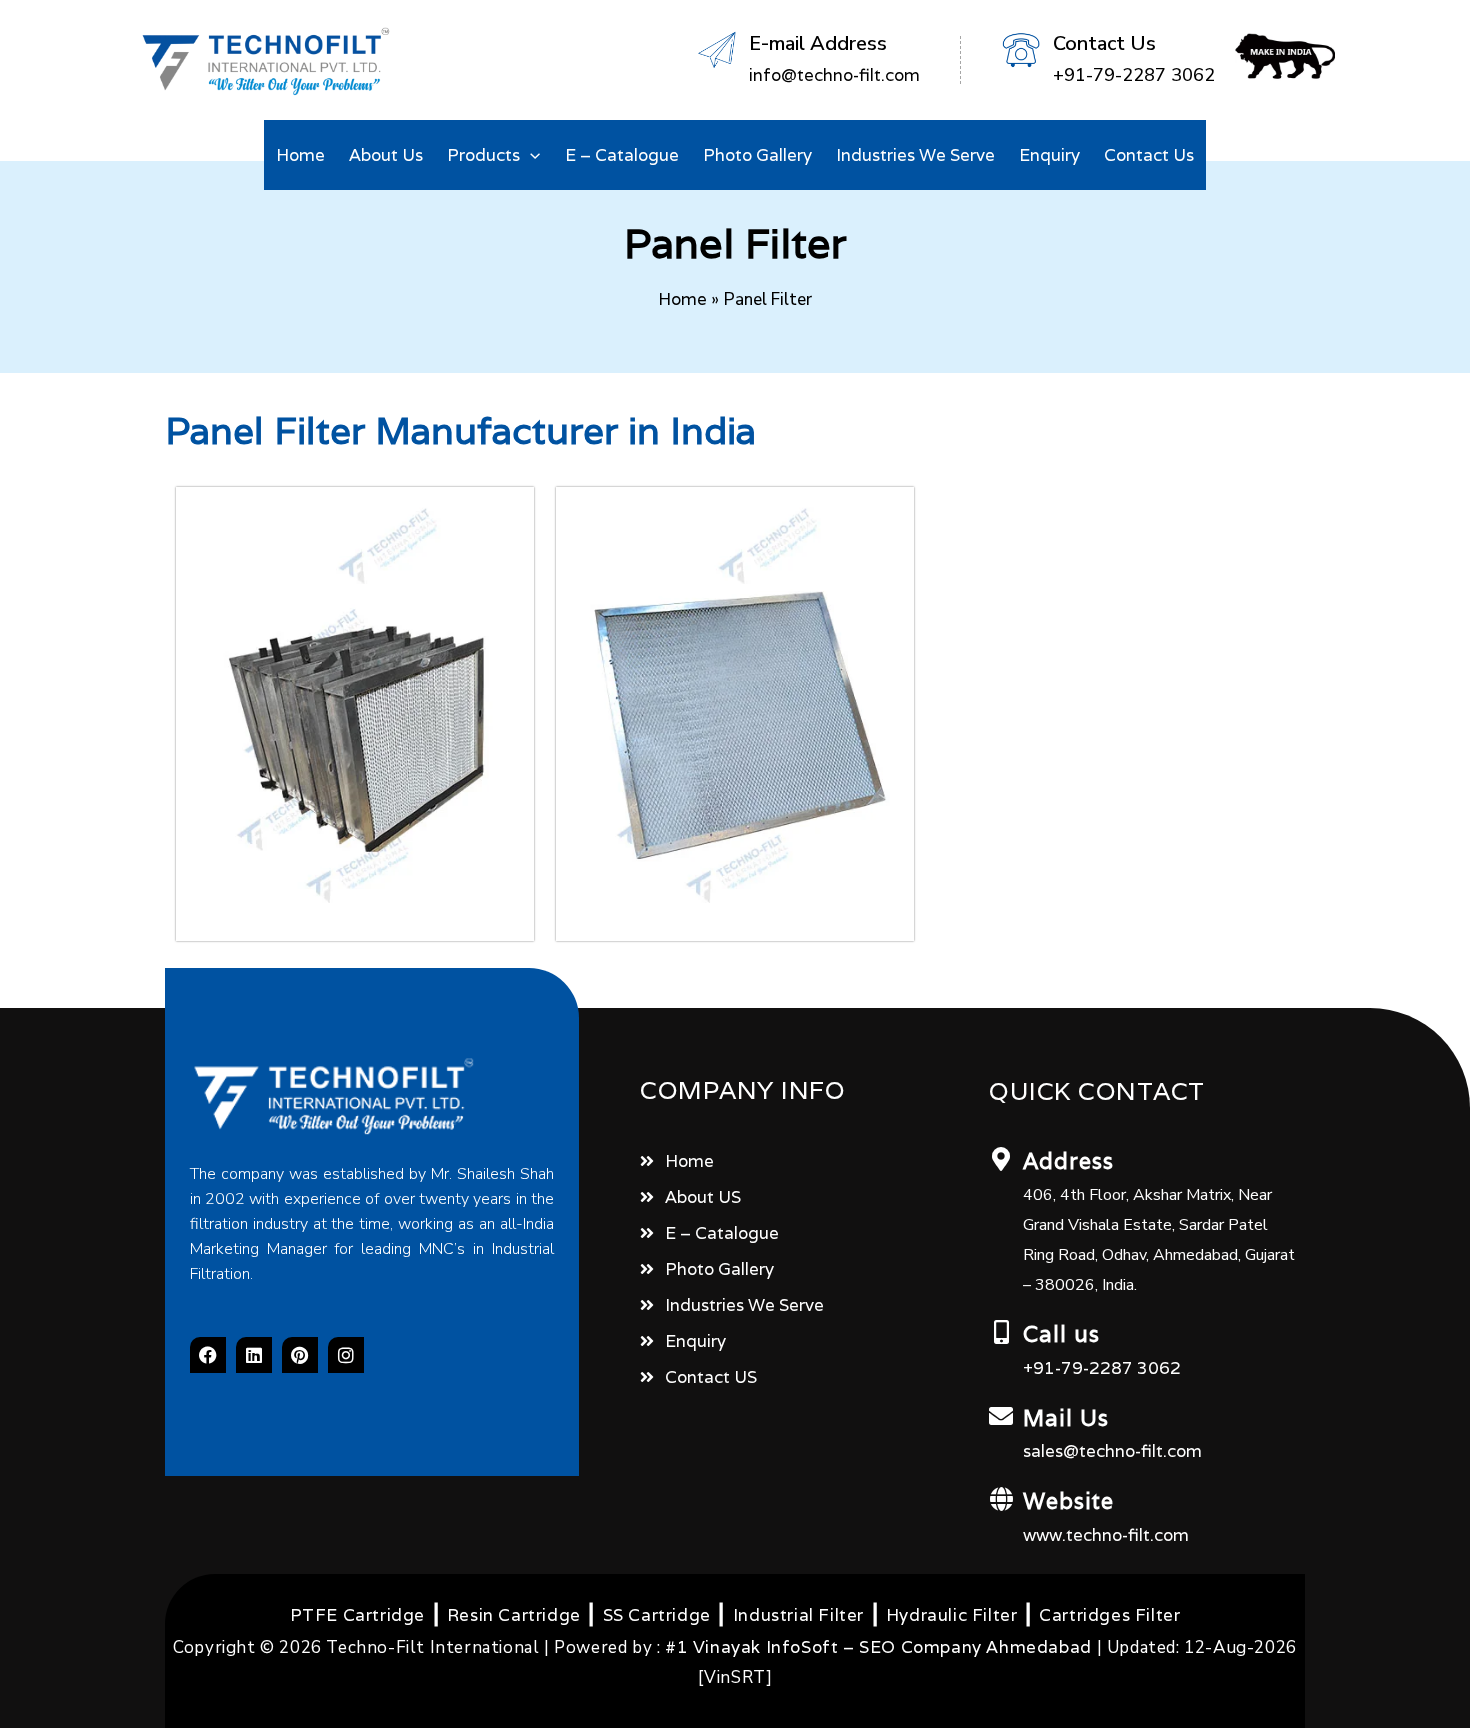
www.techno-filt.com (1106, 1535)
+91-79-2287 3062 (1102, 1368)
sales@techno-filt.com (1112, 1451)
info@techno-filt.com (834, 75)
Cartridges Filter (1109, 1615)
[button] (530, 155)
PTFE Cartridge (357, 1615)
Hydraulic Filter (952, 1615)
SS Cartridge (657, 1615)
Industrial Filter (798, 1615)
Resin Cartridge (514, 1615)
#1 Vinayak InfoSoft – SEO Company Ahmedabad (878, 1647)
